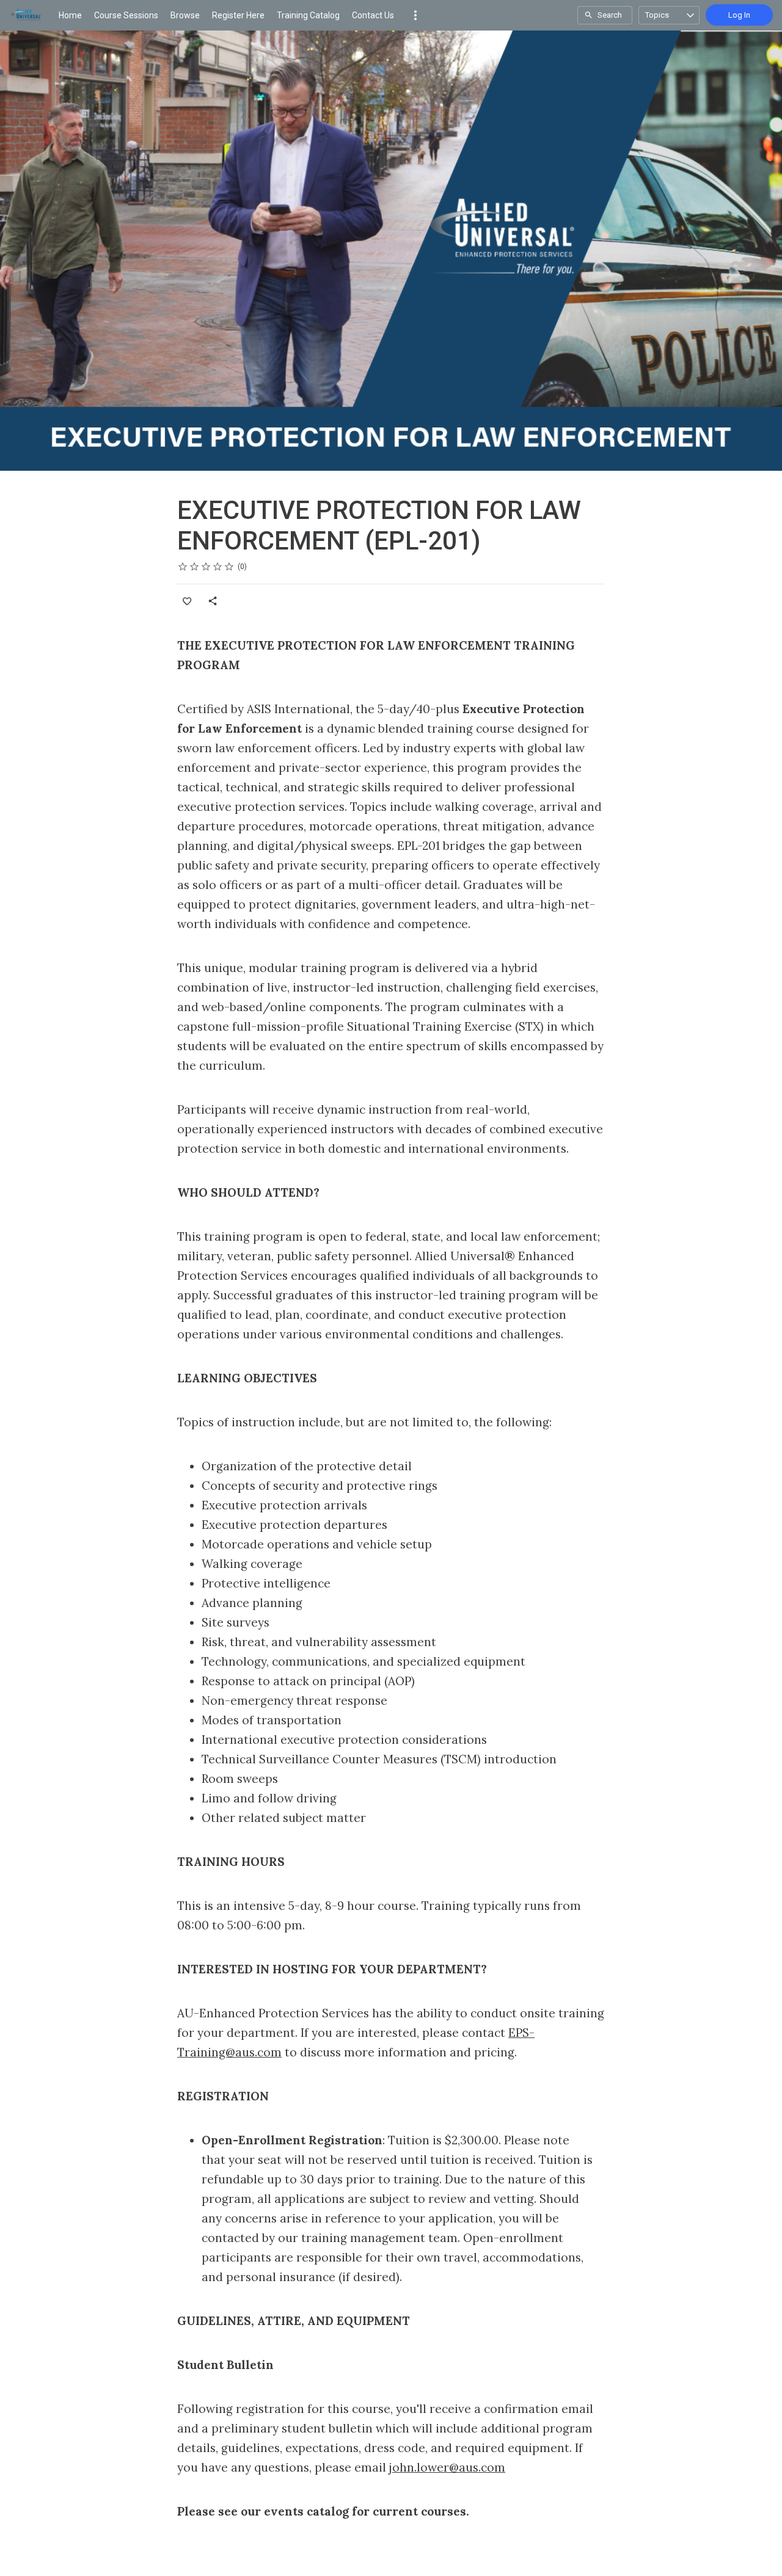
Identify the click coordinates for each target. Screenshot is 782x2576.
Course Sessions (126, 15)
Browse (185, 15)
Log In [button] (739, 15)
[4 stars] (218, 567)
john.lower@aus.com (447, 2467)
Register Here (238, 15)
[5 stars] (229, 567)
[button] (415, 15)
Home (70, 15)
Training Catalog (308, 15)
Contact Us (373, 15)
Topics (657, 15)
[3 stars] (206, 567)
